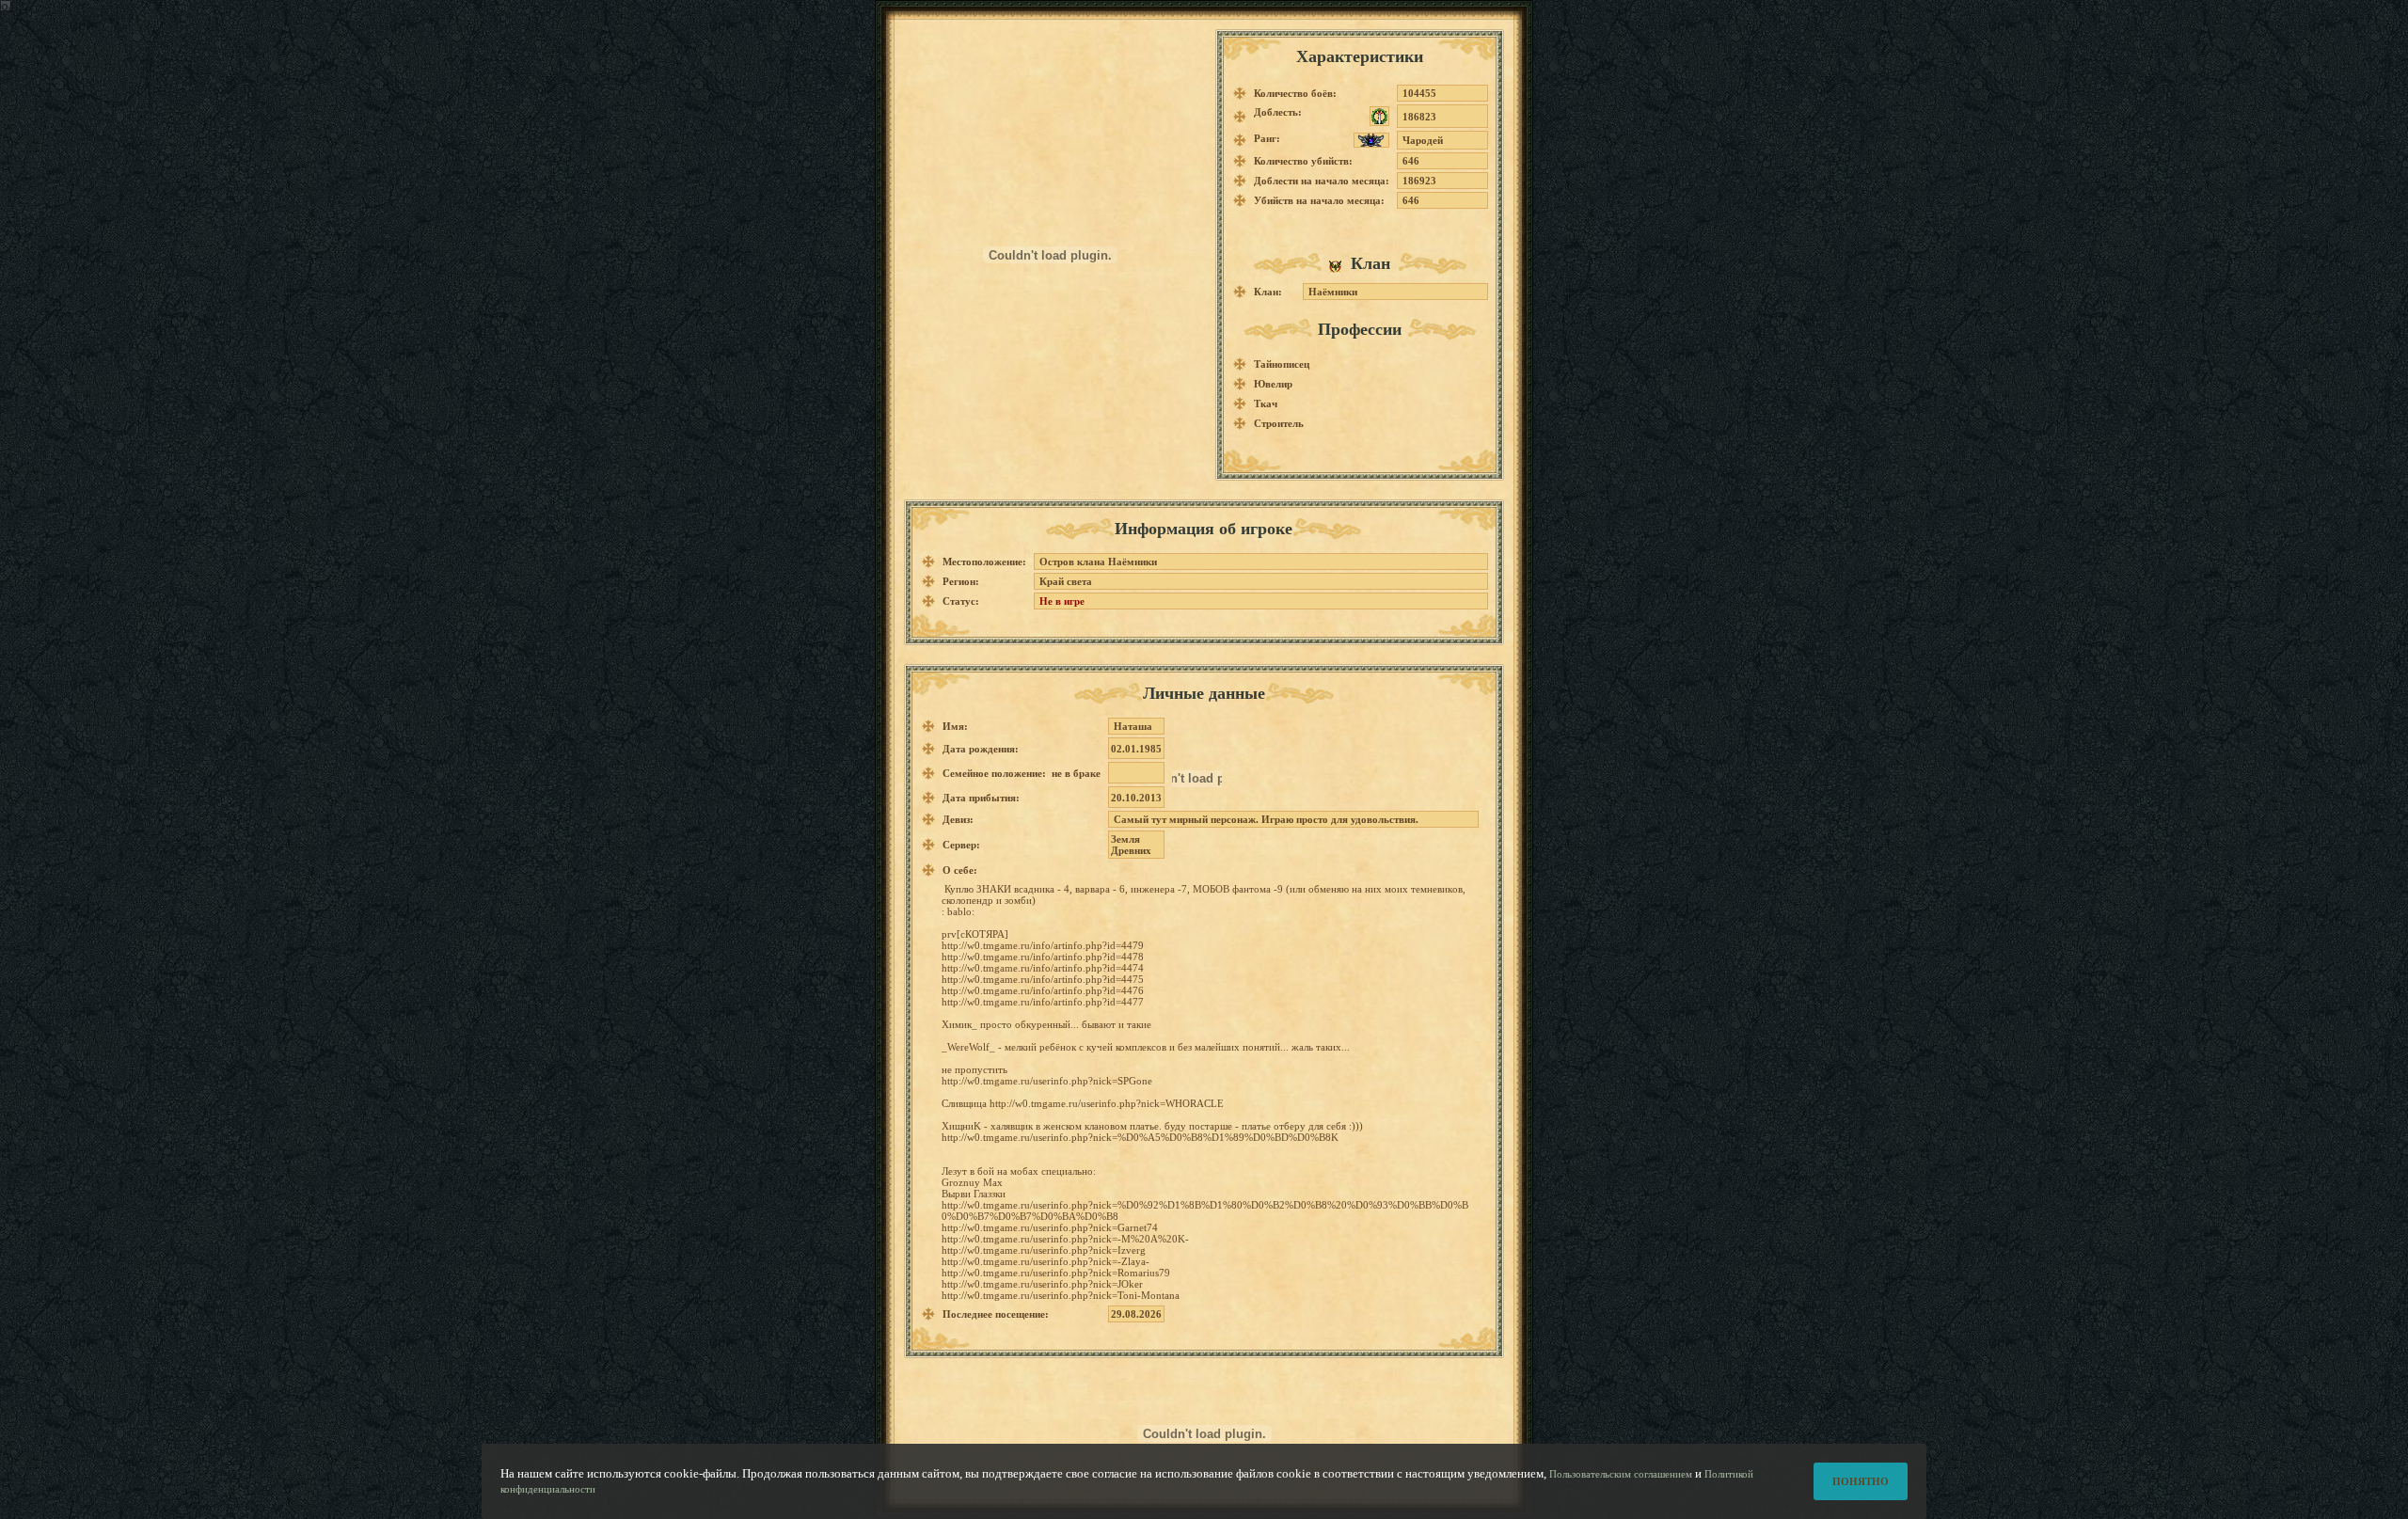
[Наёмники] (1340, 265)
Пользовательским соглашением (1621, 1474)
